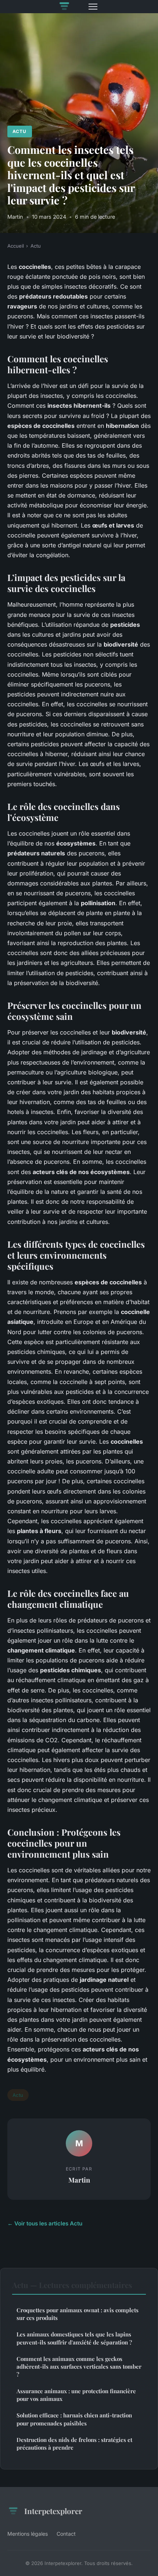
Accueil (16, 246)
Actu (19, 131)
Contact (66, 2534)
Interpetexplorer (53, 2511)
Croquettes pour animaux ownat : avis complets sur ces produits (78, 2314)
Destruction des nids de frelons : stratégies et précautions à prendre (74, 2444)
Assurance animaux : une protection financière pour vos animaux (76, 2395)
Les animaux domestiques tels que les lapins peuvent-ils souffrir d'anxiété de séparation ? (74, 2338)
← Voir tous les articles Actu (45, 2223)
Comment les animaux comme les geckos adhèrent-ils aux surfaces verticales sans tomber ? (79, 2367)
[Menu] (93, 7)
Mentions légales (28, 2534)
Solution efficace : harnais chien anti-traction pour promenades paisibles (74, 2419)
